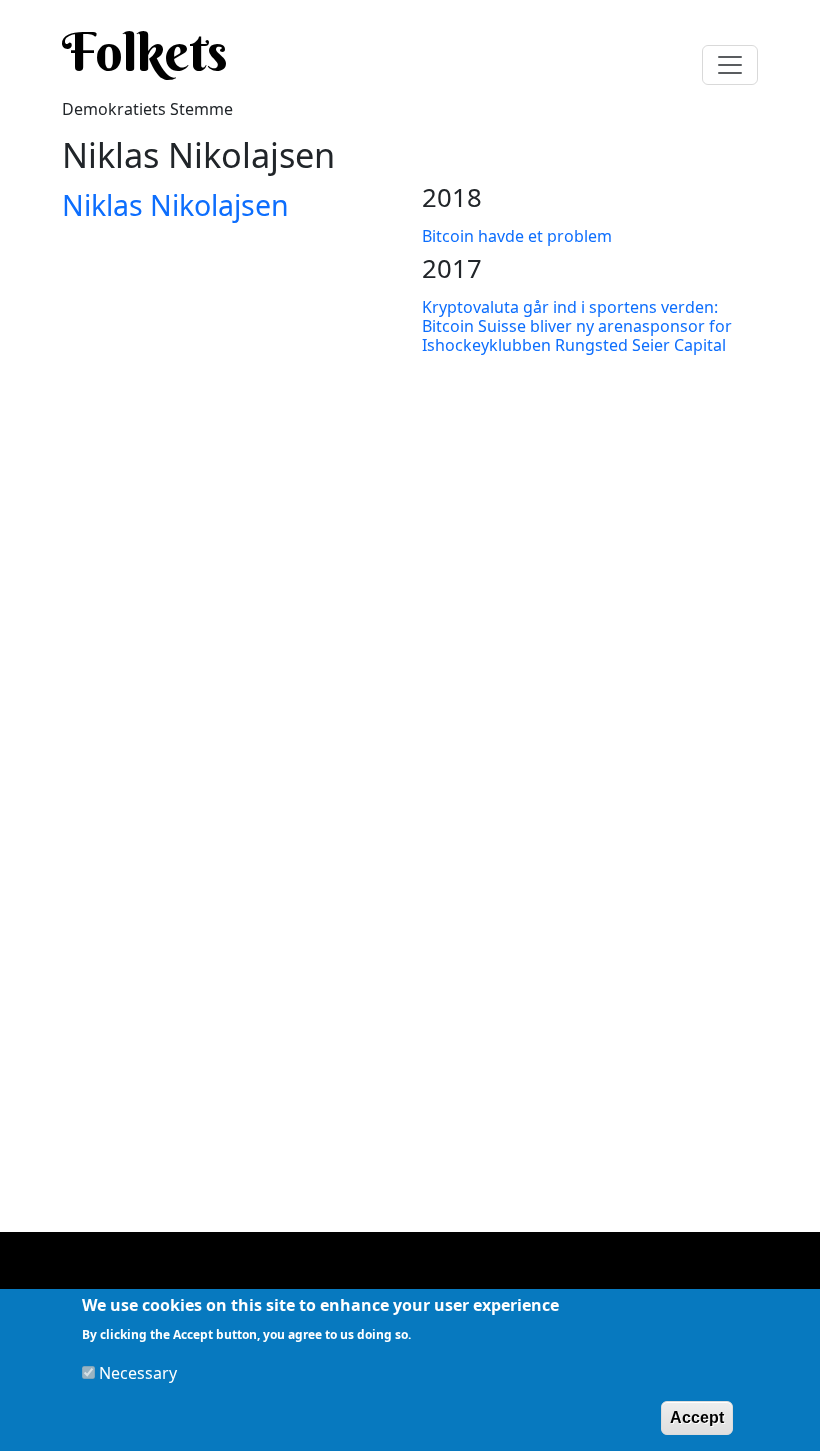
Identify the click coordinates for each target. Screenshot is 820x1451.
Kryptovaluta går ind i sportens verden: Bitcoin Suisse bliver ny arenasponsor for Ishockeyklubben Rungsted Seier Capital (577, 326)
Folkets (145, 52)
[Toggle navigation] (730, 65)
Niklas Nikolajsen (175, 204)
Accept (697, 1417)
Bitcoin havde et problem (517, 236)
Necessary (138, 1373)
